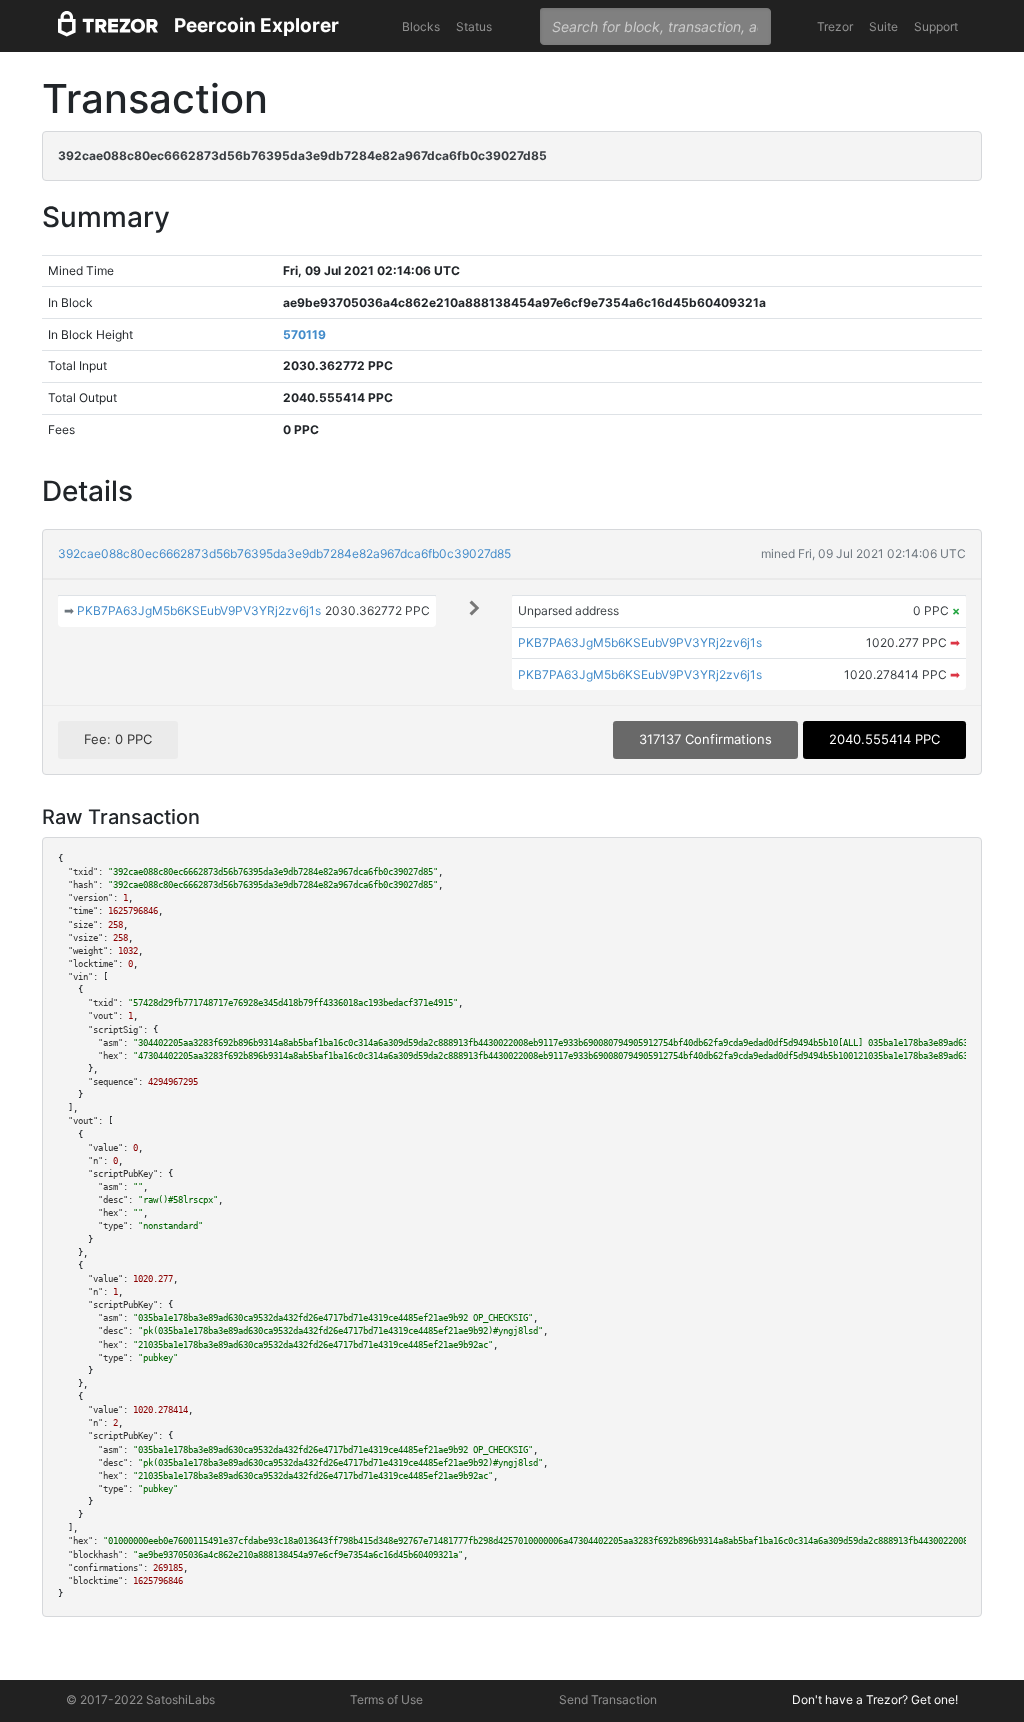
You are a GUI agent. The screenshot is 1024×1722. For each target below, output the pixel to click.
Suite (883, 26)
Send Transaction (608, 1699)
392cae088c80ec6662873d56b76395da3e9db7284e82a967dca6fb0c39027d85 (284, 553)
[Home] (108, 26)
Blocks (421, 26)
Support (936, 26)
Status (474, 26)
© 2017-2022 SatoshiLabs (140, 1699)
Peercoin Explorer (256, 25)
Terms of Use (386, 1699)
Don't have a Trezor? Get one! (875, 1699)
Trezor (835, 26)
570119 (304, 334)
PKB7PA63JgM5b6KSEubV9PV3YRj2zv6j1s (199, 610)
